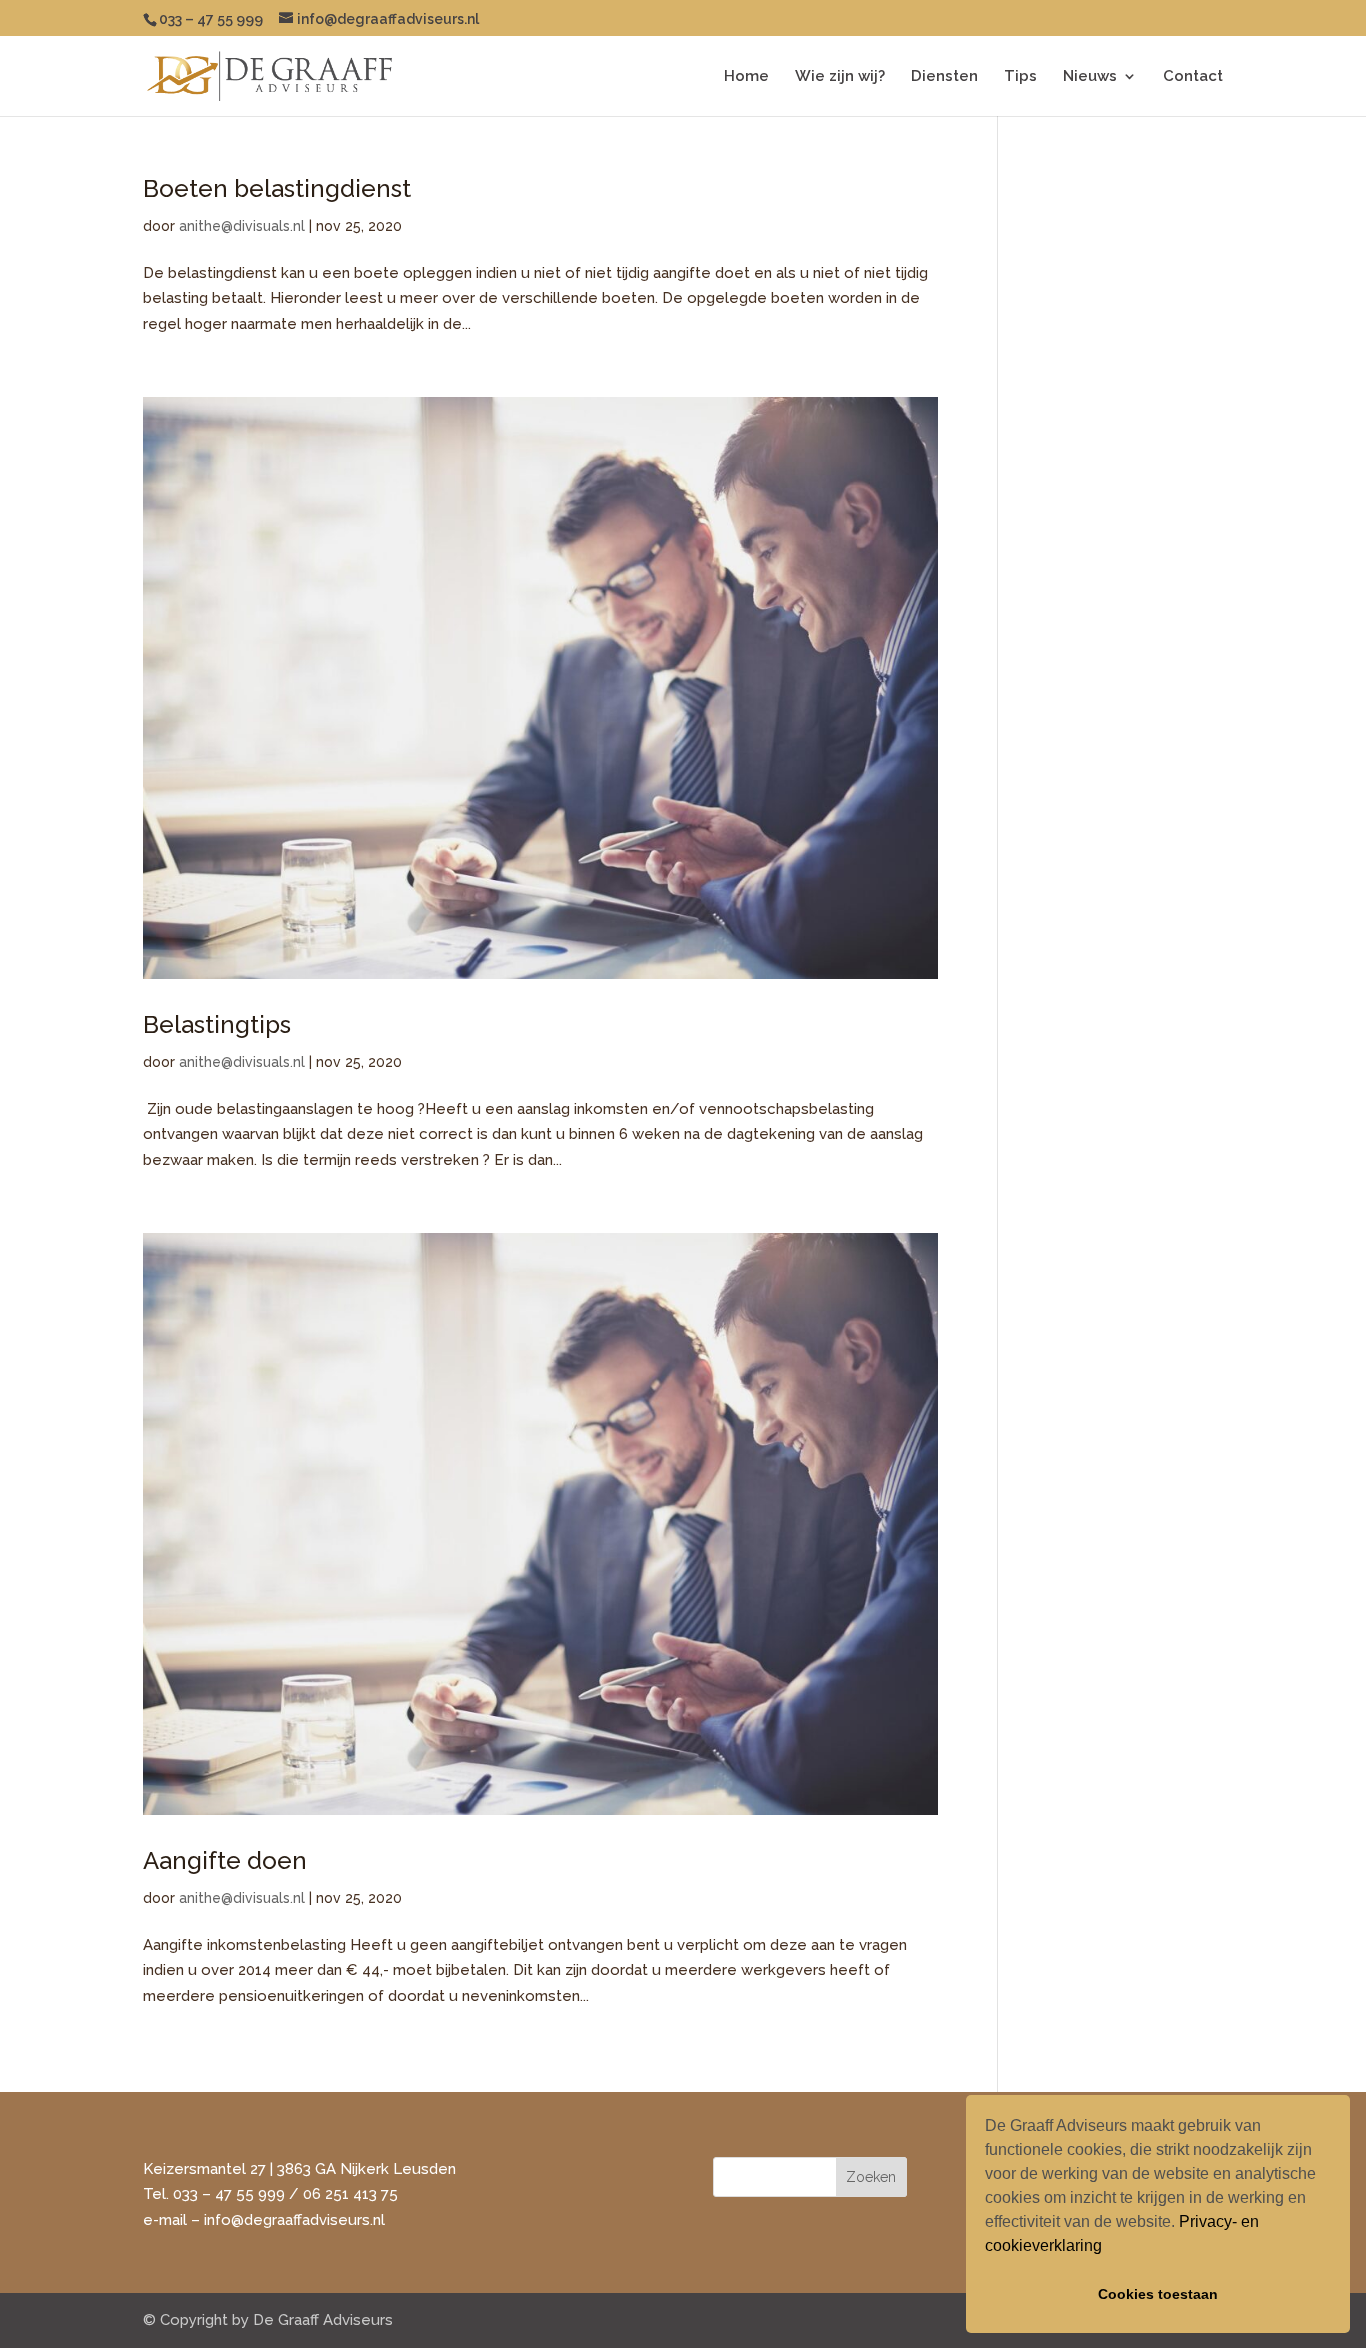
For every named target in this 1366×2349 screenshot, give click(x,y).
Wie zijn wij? (840, 77)
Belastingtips (217, 1024)
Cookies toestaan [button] (1158, 2294)
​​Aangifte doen (225, 1860)
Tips (1020, 77)
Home (746, 77)
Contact (1193, 77)
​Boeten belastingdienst (277, 188)
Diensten (944, 77)
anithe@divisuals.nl (242, 226)
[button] (1109, 2248)
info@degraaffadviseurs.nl (294, 2220)
